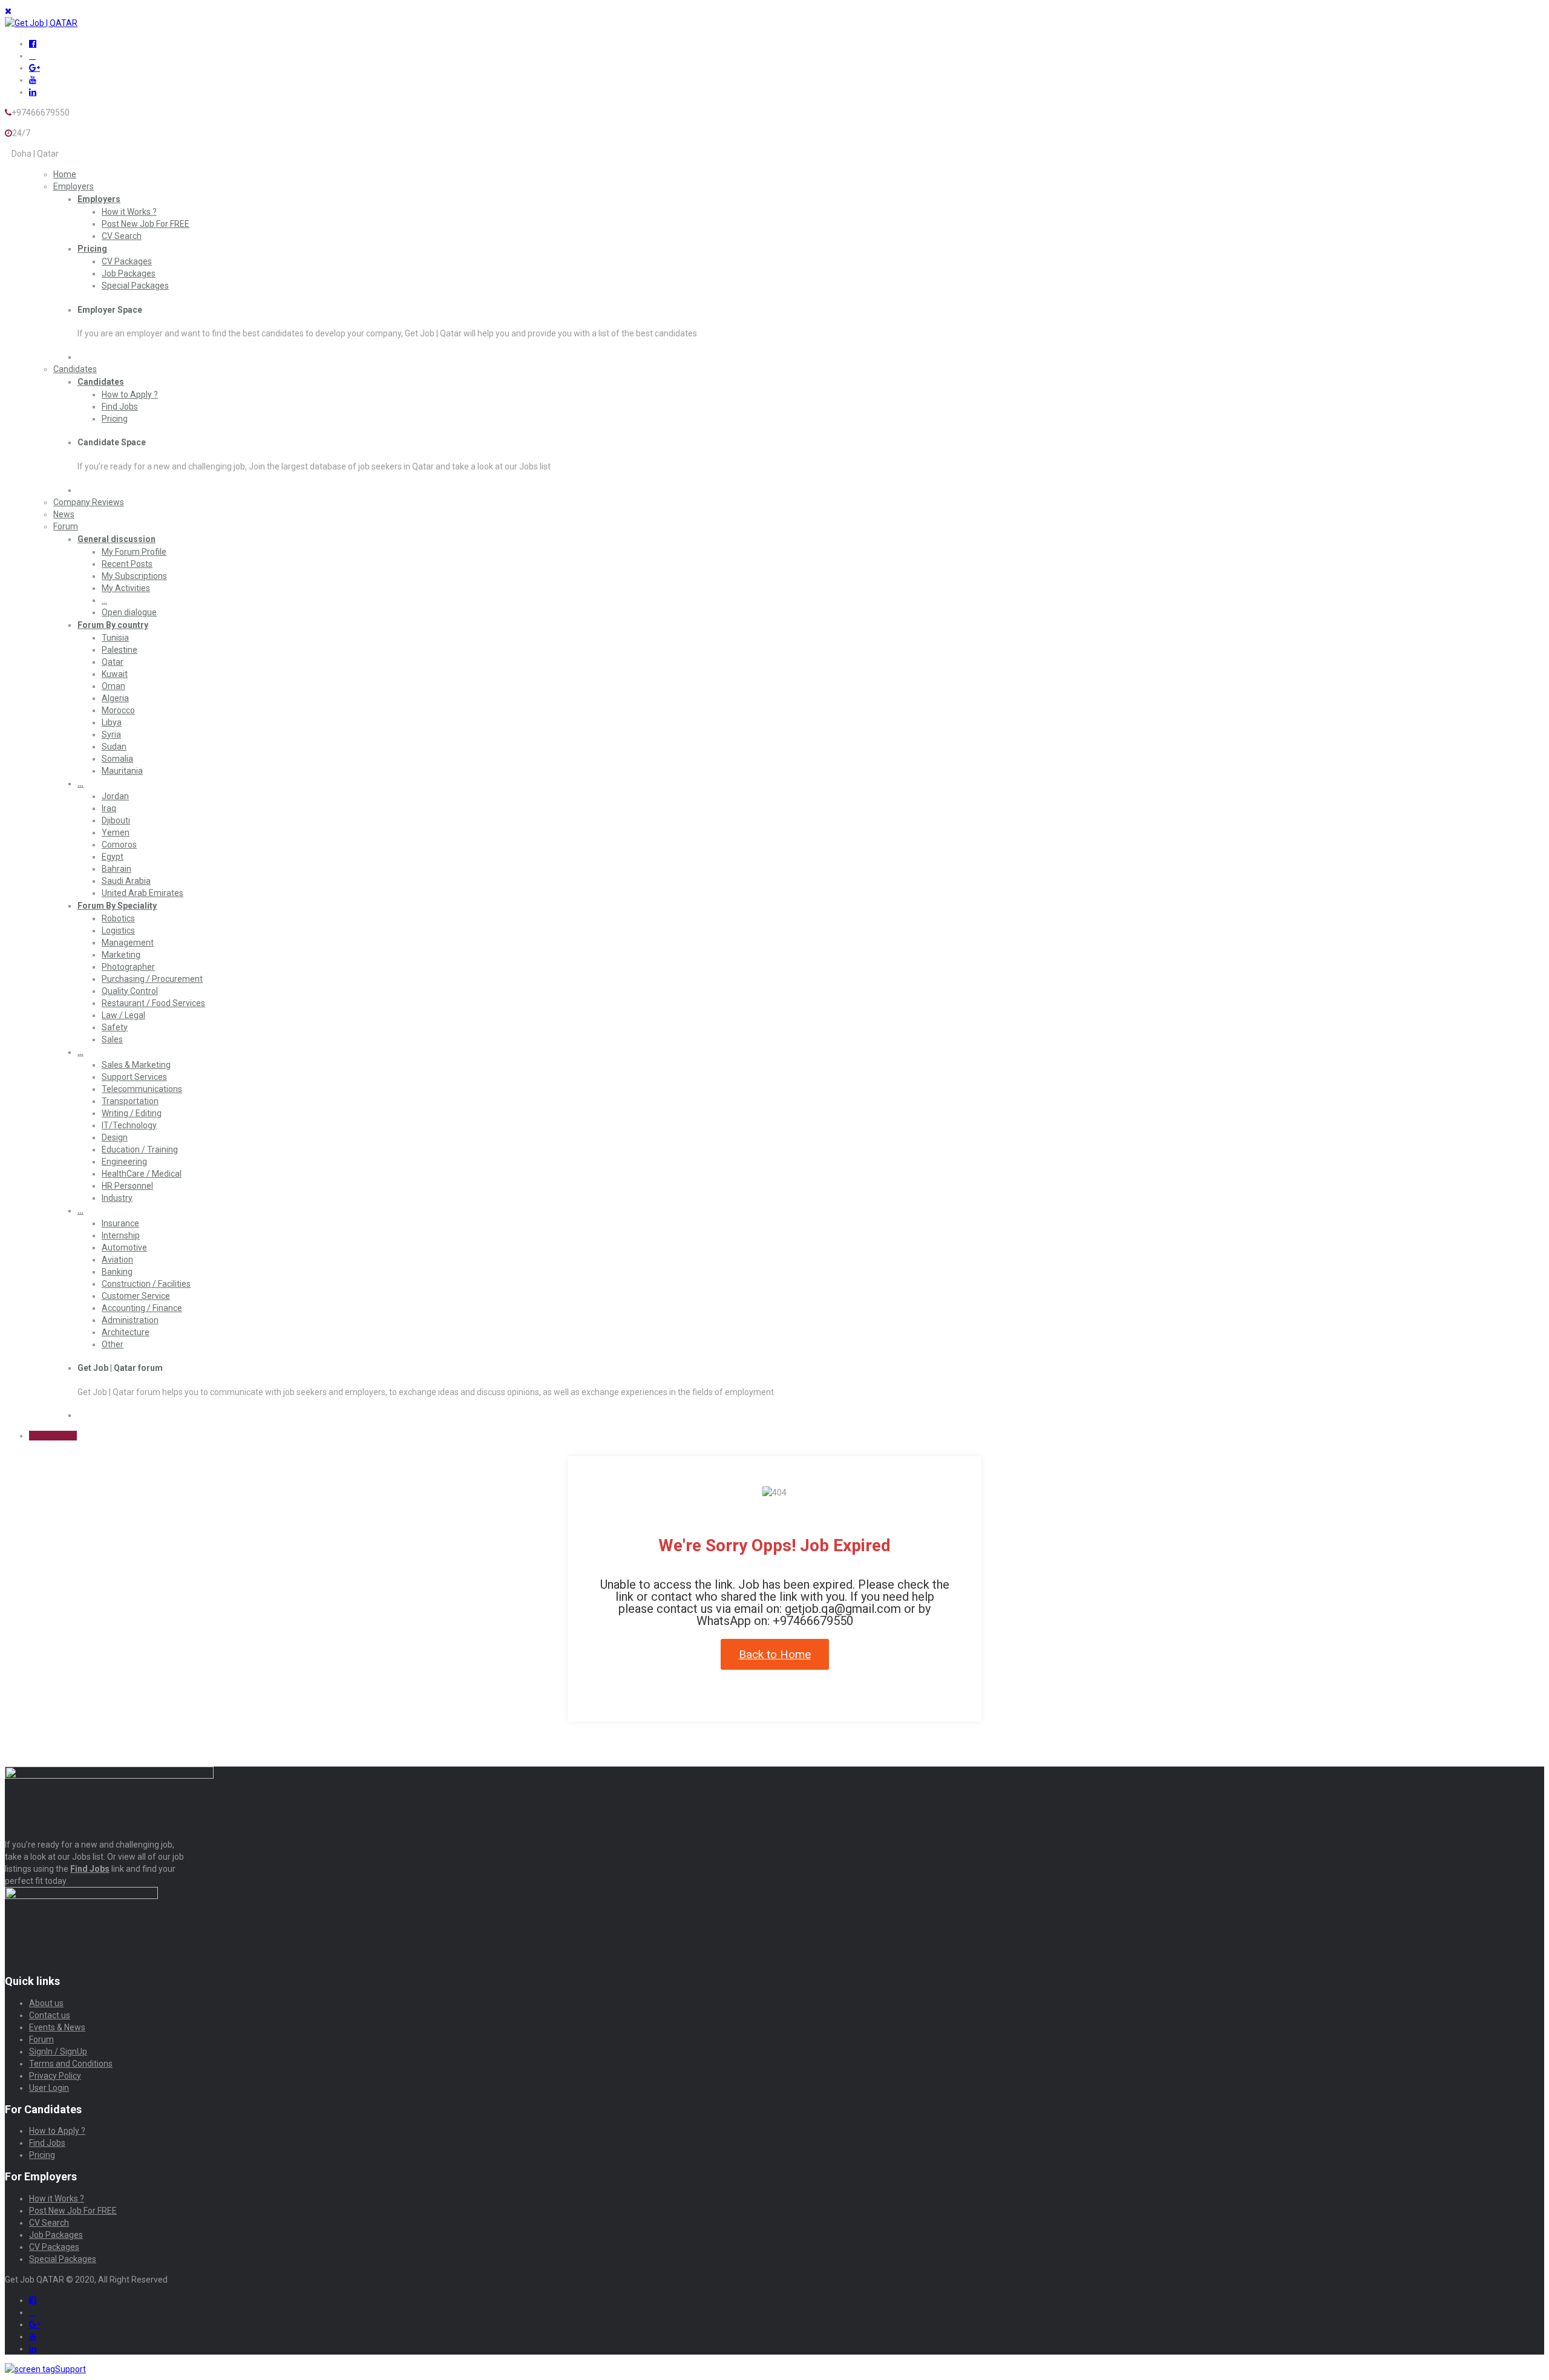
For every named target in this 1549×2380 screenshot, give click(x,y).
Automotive (124, 1247)
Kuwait (115, 674)
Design (115, 1137)
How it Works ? (129, 212)
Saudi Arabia (126, 881)
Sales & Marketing (136, 1065)
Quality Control (130, 991)
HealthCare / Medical (142, 1174)
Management (128, 943)
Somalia (117, 759)
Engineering (124, 1162)
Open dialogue (129, 612)
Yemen (116, 832)
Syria (111, 734)
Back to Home (775, 1654)
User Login (49, 2088)
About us (46, 2003)
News (64, 514)
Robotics (118, 918)
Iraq (109, 808)
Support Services (134, 1077)
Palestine (120, 650)
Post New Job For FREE (146, 224)
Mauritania (122, 771)
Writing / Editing (132, 1113)
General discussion (116, 539)
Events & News (57, 2027)
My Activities (126, 588)
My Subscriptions (134, 576)
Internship (121, 1235)
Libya (112, 722)
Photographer (128, 967)
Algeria (115, 698)
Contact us (50, 2015)
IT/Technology (129, 1125)
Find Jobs (120, 407)
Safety (115, 1027)
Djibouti (116, 820)
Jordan (115, 796)
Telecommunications (142, 1089)
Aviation (117, 1260)
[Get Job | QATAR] (41, 23)
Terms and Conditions (71, 2064)
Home (65, 174)
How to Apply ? (130, 394)
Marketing (121, 955)
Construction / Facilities (146, 1284)
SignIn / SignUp (58, 2051)
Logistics (118, 930)
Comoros (119, 845)
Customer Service (136, 1296)
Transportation (130, 1101)
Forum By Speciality (117, 906)
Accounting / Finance (142, 1308)
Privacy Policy (55, 2076)
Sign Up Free (53, 1436)
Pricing (92, 249)
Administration (130, 1320)
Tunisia (115, 638)
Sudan (114, 747)
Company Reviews (89, 502)
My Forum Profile (134, 552)
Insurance (120, 1223)
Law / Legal (123, 1015)
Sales (112, 1039)
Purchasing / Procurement (152, 979)
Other (113, 1344)
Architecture (126, 1332)
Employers (74, 186)
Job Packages (129, 273)
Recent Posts (127, 564)
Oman (113, 686)
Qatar (113, 662)
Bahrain (116, 869)
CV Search (122, 236)
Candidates (75, 369)
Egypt (113, 857)
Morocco (118, 710)
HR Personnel (127, 1186)
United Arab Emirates (142, 893)
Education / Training (140, 1149)
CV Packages (127, 261)
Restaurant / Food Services (153, 1003)
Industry (117, 1198)
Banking (117, 1272)
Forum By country (113, 625)
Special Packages (135, 286)
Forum (66, 526)
